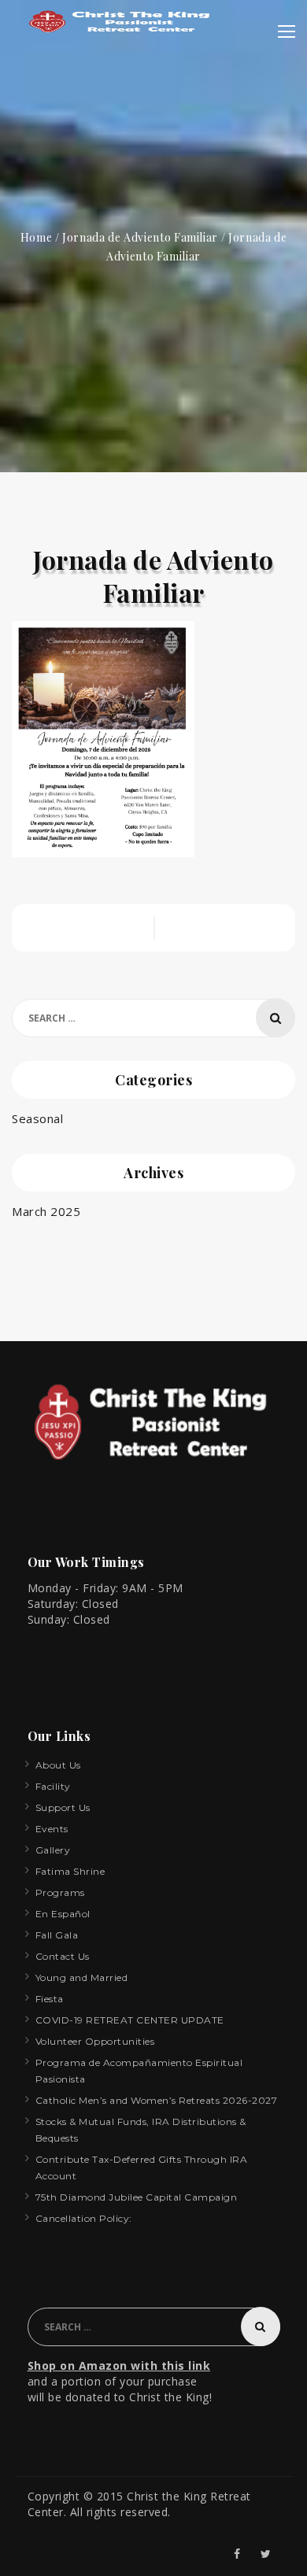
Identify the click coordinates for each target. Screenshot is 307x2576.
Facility (53, 1786)
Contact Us (63, 1956)
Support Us (63, 1807)
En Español (63, 1914)
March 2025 (46, 1211)
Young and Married (82, 1977)
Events (52, 1829)
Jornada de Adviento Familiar (140, 237)
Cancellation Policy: (84, 2218)
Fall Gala (57, 1935)
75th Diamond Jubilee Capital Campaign (137, 2197)
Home (37, 237)
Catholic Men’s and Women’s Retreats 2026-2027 (157, 2100)
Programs (60, 1892)
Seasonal (37, 1118)
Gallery (53, 1850)
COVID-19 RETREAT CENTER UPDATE (130, 2020)
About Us (58, 1765)
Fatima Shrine (70, 1871)
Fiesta (50, 1999)
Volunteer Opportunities (95, 2041)
